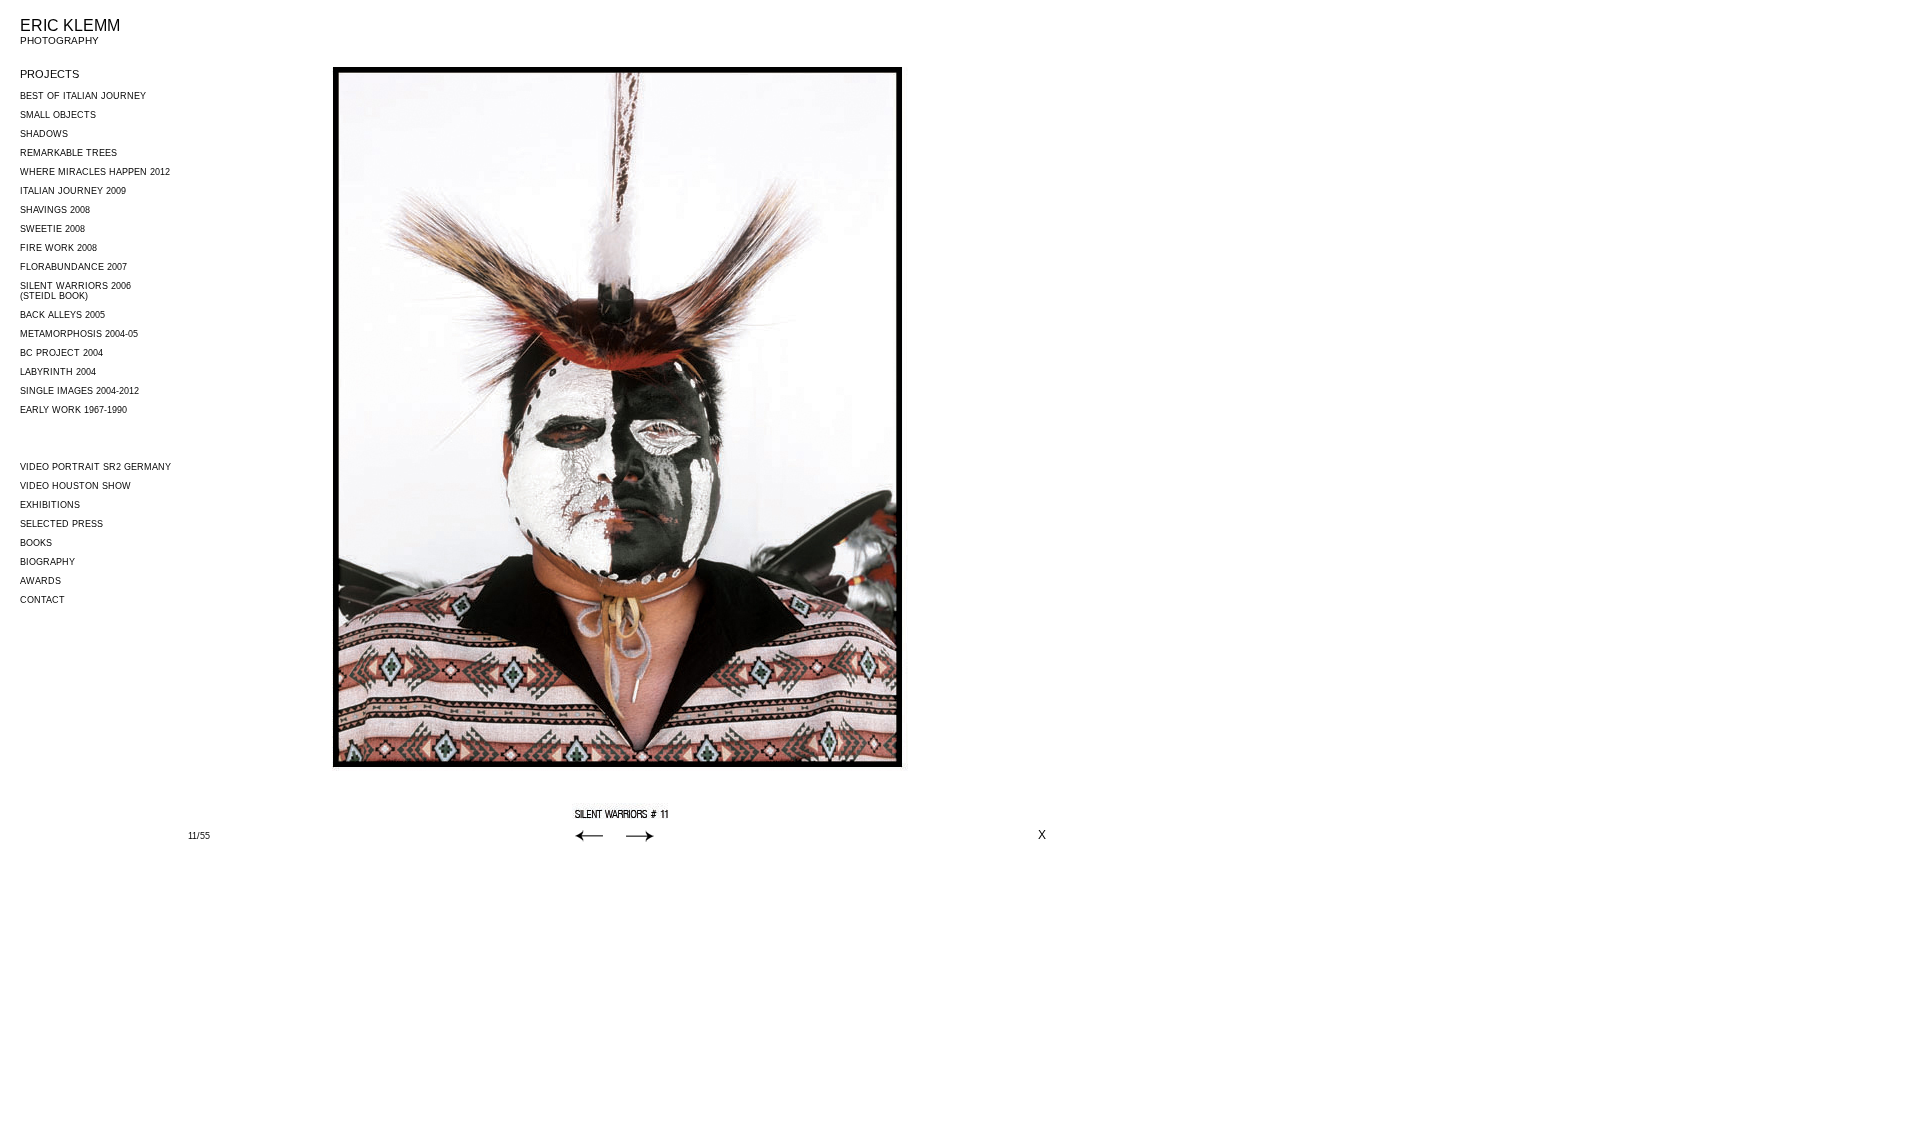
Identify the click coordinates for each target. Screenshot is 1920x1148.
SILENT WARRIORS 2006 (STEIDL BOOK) (75, 291)
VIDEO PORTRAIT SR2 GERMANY (95, 467)
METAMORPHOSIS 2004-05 (79, 334)
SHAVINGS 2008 (55, 210)
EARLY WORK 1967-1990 (73, 410)
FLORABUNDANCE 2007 (73, 267)
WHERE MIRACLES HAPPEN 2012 (95, 172)
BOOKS (36, 543)
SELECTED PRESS (61, 524)
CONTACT (42, 600)
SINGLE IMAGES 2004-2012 (79, 391)
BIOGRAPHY (47, 562)
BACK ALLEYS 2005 (62, 315)
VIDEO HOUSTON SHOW (75, 486)
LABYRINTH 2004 (58, 372)
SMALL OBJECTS (58, 115)
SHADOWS (44, 134)
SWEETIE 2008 (52, 229)
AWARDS (40, 581)
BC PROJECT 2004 (61, 353)
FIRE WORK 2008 (58, 248)
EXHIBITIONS (50, 505)
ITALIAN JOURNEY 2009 (73, 191)
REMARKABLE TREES (68, 153)
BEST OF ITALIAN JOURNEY (83, 96)
